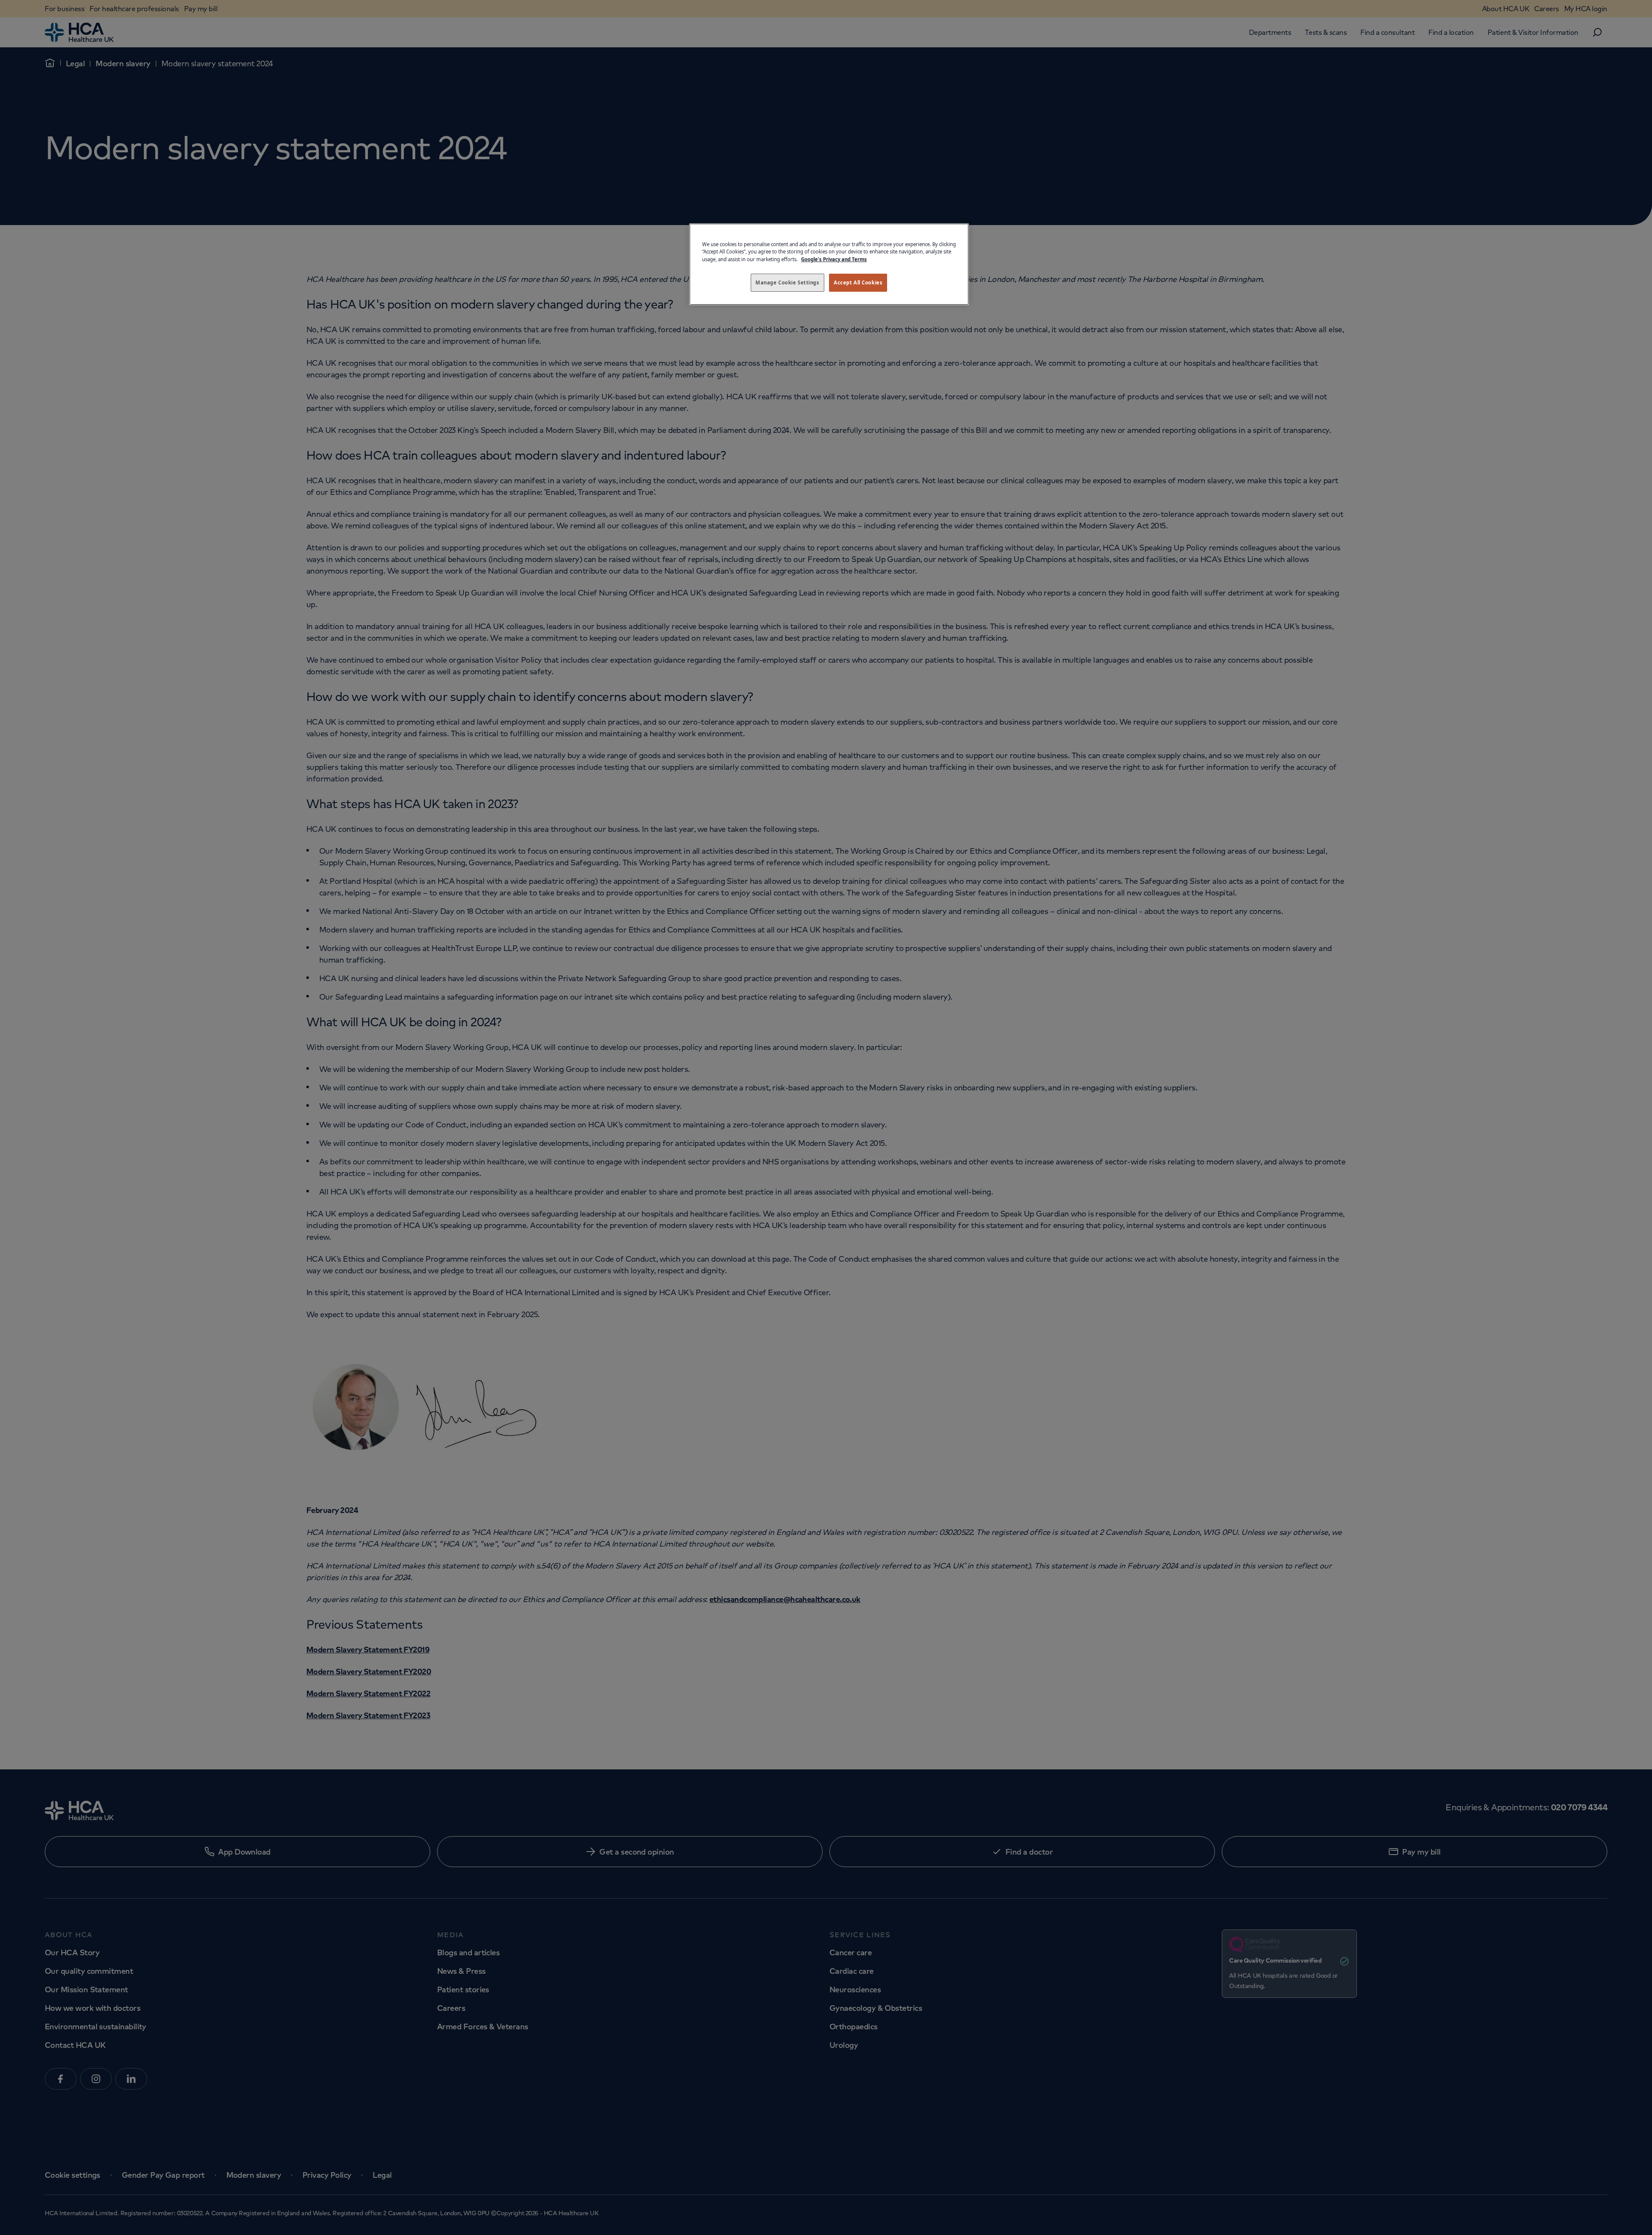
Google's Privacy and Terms (834, 259)
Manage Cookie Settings (787, 282)
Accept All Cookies (858, 282)
